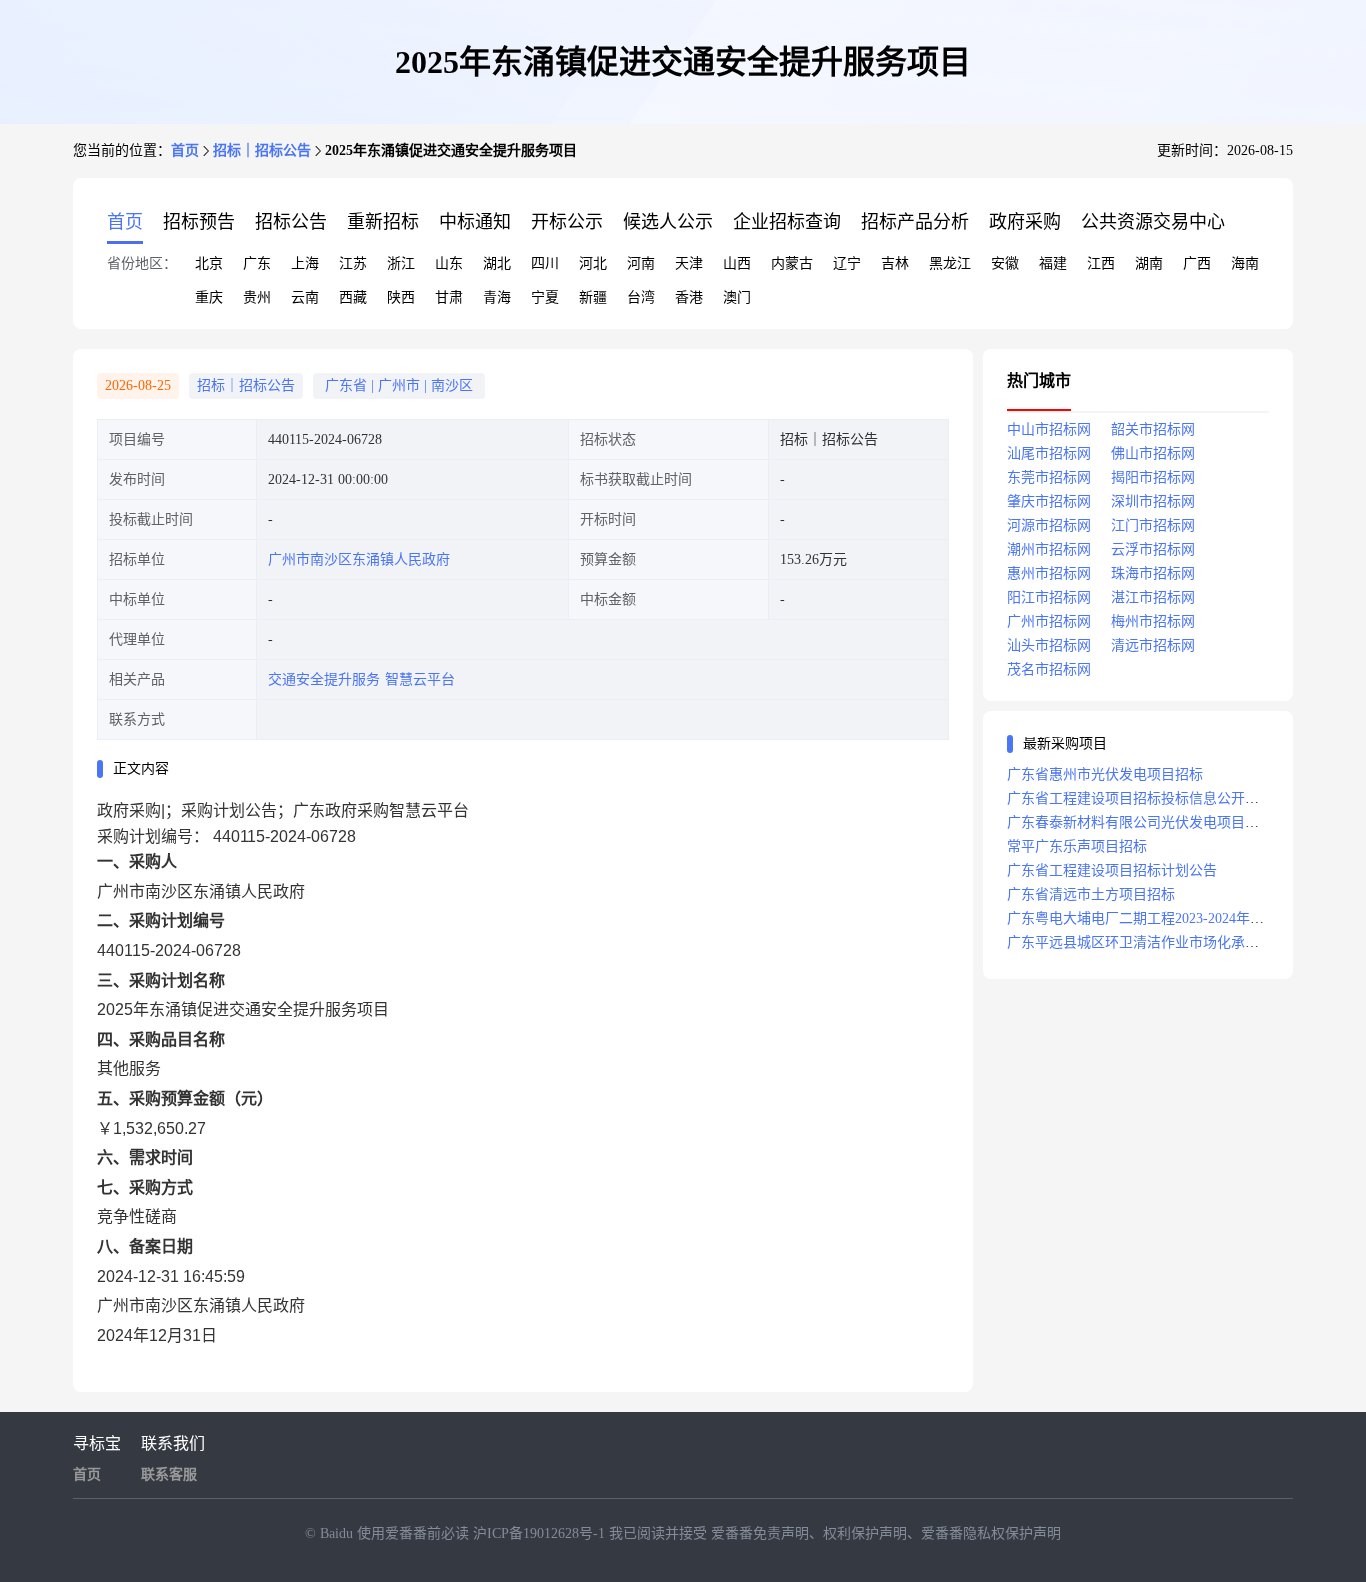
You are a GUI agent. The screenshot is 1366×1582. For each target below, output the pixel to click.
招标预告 (199, 222)
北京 (209, 263)
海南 (1245, 263)
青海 (497, 297)
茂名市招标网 (1049, 669)
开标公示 (567, 222)
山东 (449, 263)
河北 (593, 263)
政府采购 (1025, 222)
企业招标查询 (787, 222)
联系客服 (169, 1474)
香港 (689, 297)
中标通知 (475, 222)
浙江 (401, 263)
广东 (257, 263)
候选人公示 (668, 222)
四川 (545, 263)
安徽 (1005, 263)
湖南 (1149, 263)
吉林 (895, 263)
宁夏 (545, 297)
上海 (305, 263)
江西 (1101, 263)
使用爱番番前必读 (415, 1533)
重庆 (209, 297)
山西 (737, 263)
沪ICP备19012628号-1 (541, 1533)
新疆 (593, 297)
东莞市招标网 (1049, 477)
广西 (1197, 263)
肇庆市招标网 (1049, 501)
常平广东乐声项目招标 (1077, 846)
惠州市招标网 (1049, 573)
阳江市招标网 (1049, 597)
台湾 (641, 297)
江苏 (353, 263)
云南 (305, 297)
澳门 (737, 297)
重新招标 (383, 222)
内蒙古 (792, 263)
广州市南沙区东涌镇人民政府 (359, 559)
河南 (641, 263)
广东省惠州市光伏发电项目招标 (1105, 774)
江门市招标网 (1153, 525)
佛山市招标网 (1153, 453)
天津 (689, 263)
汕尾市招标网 (1049, 453)
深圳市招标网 (1153, 501)
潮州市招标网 (1049, 549)
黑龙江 (950, 263)
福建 (1053, 263)
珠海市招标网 (1153, 573)
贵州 (257, 297)
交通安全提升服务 (324, 679)
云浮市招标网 (1153, 549)
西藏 (353, 297)
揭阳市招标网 (1153, 477)
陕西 (401, 297)
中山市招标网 (1049, 429)
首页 (185, 150)
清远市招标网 (1153, 645)
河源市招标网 (1049, 525)
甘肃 (449, 297)
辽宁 (847, 263)
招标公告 (291, 222)
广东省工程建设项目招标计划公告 (1112, 870)
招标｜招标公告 (262, 150)
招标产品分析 (915, 222)
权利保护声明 (865, 1533)
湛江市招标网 (1153, 597)
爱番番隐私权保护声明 (991, 1533)
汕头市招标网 (1049, 645)
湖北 (497, 263)
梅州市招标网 (1153, 621)
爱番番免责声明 (760, 1533)
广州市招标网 (1049, 621)
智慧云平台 (420, 679)
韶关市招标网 (1153, 429)
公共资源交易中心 (1153, 222)
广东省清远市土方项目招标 (1091, 894)
